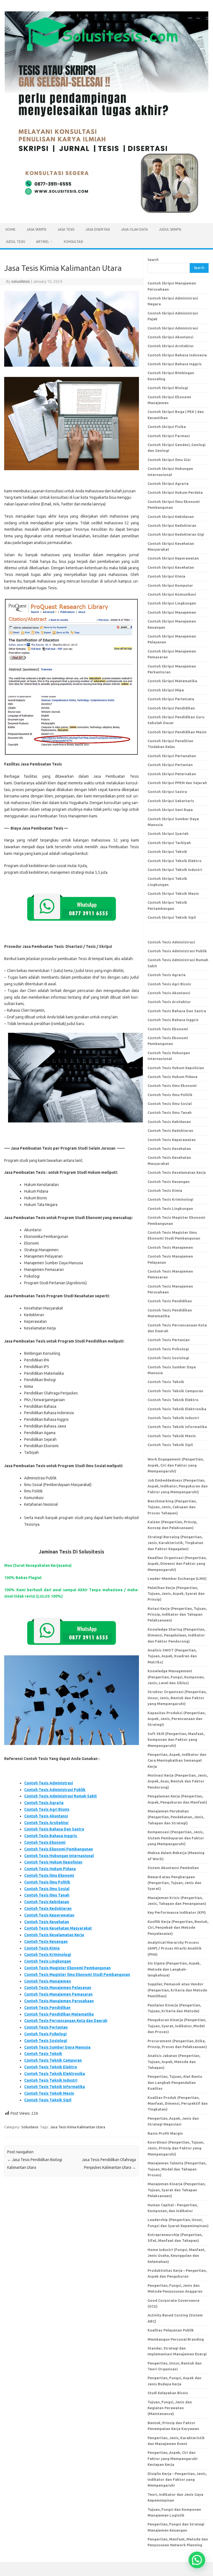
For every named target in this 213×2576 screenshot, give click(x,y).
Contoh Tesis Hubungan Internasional (59, 1856)
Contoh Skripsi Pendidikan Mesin (177, 732)
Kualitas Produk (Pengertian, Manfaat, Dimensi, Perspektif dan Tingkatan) (178, 2103)
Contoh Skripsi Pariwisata (171, 699)
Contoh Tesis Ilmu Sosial (47, 1889)
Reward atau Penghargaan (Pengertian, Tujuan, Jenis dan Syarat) (174, 1883)
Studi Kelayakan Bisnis (168, 2393)
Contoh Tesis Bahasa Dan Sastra (54, 1829)
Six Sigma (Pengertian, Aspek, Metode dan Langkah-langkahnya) (174, 1969)
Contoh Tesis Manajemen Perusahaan (59, 2001)
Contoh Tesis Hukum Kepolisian (53, 1862)
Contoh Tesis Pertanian (46, 2027)
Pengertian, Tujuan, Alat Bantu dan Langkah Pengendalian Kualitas (175, 2082)
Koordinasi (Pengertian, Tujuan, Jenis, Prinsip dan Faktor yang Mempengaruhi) (176, 2148)
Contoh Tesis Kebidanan (47, 1902)
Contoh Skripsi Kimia (166, 576)
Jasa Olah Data (134, 229)
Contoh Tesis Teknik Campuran (53, 2060)
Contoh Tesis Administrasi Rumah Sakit (60, 1796)
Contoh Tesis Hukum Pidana (50, 1869)
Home (11, 229)
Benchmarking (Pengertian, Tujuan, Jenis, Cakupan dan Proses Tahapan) (172, 1507)
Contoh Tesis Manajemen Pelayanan (58, 1988)
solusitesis (21, 281)
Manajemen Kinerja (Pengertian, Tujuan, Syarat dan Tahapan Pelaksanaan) (177, 2190)
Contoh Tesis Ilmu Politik (47, 1882)
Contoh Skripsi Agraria (168, 484)
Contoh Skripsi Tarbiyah (169, 843)
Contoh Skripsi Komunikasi (172, 594)
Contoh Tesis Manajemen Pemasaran (58, 1994)
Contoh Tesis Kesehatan (47, 1922)
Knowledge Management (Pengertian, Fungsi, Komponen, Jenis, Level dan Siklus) (176, 1677)
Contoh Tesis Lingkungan (48, 1961)
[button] (197, 2560)
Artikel (43, 242)
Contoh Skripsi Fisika (167, 427)
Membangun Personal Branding (176, 2339)
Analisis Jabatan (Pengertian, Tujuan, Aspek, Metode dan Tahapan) (174, 2062)
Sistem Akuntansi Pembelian (173, 1868)
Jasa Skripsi (36, 229)
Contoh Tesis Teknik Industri (51, 2080)
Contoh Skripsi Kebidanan (171, 517)
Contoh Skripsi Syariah (168, 834)
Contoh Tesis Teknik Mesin (49, 2093)
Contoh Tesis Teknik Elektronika (54, 2074)
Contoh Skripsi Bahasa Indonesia (177, 355)
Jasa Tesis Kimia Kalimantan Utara (78, 2127)
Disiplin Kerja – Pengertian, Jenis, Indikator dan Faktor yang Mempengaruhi (177, 2480)
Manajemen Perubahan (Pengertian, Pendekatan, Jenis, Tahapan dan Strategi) (176, 1817)
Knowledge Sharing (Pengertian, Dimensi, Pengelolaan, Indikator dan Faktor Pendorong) (176, 1635)
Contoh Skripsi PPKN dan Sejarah (177, 783)
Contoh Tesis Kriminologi (48, 1955)
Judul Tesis (15, 242)
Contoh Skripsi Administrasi (173, 328)
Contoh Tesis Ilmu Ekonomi (49, 1875)
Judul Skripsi (170, 229)
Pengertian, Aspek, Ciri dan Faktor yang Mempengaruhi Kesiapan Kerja (173, 2458)
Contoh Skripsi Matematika (172, 681)
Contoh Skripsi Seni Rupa (170, 810)
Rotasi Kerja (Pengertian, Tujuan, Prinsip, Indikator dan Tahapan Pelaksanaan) (177, 1614)
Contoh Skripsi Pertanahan (172, 756)
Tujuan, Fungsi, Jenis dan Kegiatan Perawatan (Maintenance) (170, 2408)
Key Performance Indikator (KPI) (177, 1912)
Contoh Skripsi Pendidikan (171, 708)
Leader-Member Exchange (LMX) (177, 1578)
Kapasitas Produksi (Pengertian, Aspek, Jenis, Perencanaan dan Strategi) (177, 1719)
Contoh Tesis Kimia (42, 1948)
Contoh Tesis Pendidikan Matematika (59, 2014)
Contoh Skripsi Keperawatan (173, 558)
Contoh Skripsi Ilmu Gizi (169, 460)
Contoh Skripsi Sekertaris (171, 801)
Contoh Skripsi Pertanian (170, 765)
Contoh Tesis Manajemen (48, 1981)
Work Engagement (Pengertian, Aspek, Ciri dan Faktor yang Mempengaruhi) (176, 1465)
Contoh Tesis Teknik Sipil (48, 2100)
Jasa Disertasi (98, 229)
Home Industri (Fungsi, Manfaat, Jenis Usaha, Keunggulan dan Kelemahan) (176, 2256)
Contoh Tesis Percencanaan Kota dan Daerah (66, 2021)
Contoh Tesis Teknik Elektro (51, 2067)
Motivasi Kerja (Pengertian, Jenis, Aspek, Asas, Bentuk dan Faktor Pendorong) (178, 1781)
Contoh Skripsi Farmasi (169, 436)
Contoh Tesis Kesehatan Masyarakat (58, 1928)
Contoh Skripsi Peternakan (172, 774)
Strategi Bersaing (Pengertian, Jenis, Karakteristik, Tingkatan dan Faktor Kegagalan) (175, 1543)
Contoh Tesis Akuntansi (46, 1816)
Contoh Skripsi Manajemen (172, 612)
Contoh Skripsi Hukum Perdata (175, 492)
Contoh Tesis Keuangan (46, 1942)
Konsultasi (73, 242)
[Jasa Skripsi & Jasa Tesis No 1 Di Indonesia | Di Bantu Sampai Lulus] (106, 214)
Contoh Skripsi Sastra (167, 792)
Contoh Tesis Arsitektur (46, 1823)
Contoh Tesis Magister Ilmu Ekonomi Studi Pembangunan (77, 1975)
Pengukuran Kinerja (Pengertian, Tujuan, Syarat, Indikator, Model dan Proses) (177, 2026)
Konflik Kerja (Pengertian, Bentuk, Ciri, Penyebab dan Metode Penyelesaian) (178, 1927)
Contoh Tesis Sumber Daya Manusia (57, 2047)
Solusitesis (30, 2127)
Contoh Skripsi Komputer (170, 585)
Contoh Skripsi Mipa (166, 690)
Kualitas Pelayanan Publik (171, 2330)
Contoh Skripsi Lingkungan (172, 603)
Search (153, 260)
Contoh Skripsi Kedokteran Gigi (176, 534)
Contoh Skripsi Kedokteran (172, 525)
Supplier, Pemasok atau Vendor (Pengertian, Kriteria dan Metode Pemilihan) (177, 1990)
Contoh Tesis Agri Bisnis (47, 1809)
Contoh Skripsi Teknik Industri (175, 870)
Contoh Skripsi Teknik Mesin (173, 893)
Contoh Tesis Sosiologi (46, 2041)
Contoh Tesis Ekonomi (45, 1842)
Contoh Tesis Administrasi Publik (55, 1790)
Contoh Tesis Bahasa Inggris (51, 1836)
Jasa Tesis (66, 229)
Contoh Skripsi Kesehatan (171, 567)
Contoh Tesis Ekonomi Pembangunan (59, 1849)
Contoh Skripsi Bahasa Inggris (175, 364)
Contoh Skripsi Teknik (167, 852)
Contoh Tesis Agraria (44, 1803)
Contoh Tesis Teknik (43, 2054)
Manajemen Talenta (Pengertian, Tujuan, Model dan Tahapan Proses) (177, 2169)
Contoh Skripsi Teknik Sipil (172, 917)
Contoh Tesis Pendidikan (47, 2008)
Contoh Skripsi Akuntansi (170, 337)
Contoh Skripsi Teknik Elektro (175, 861)
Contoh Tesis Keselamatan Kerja (54, 1935)
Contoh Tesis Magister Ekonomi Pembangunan (67, 1968)
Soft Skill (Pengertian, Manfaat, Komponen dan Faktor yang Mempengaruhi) (176, 1740)
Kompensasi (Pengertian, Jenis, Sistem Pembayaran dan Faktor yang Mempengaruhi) (176, 1838)
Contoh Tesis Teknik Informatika (54, 2087)
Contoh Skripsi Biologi (168, 388)
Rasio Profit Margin (165, 2133)
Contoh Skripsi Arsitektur (171, 346)
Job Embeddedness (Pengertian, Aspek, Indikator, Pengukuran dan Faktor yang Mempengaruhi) (178, 1486)
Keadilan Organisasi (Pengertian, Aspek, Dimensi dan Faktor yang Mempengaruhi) (177, 1564)
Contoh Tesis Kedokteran (48, 1908)
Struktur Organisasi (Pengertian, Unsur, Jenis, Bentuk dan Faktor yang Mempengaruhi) (177, 1698)
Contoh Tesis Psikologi (45, 2034)
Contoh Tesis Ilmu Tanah (47, 1895)
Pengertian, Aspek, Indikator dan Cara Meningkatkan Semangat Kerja (177, 1760)
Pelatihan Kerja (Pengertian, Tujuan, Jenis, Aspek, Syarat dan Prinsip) (176, 1594)
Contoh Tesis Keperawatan (49, 1915)
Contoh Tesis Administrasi (49, 1783)
